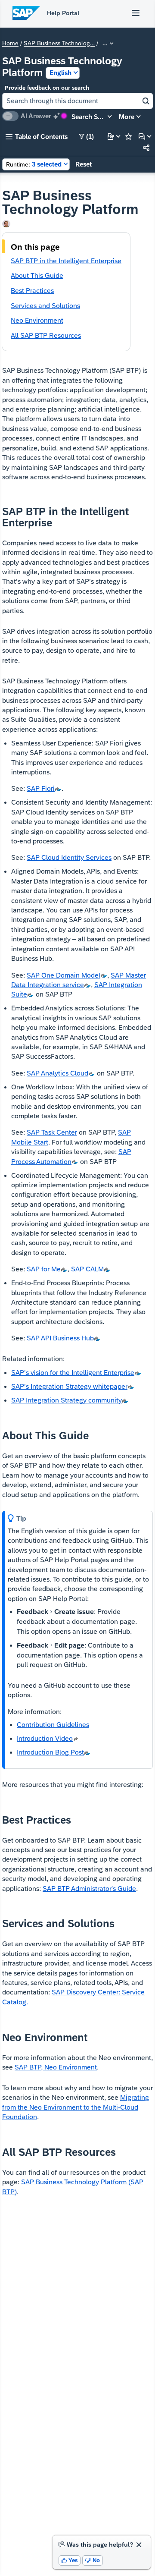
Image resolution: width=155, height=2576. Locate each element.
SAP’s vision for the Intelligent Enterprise (73, 1373)
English (60, 73)
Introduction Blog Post (50, 1752)
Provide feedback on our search (47, 88)
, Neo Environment (56, 2067)
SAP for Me (44, 1269)
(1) (86, 137)
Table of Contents (37, 137)
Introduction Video (45, 1738)
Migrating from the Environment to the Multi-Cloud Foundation (76, 2107)
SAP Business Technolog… (59, 44)
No (93, 2560)
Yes (70, 2560)
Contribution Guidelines (53, 1725)
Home (10, 44)
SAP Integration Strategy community (67, 1400)
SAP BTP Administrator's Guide (89, 1889)
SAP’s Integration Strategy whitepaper (69, 1386)
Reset (84, 164)
